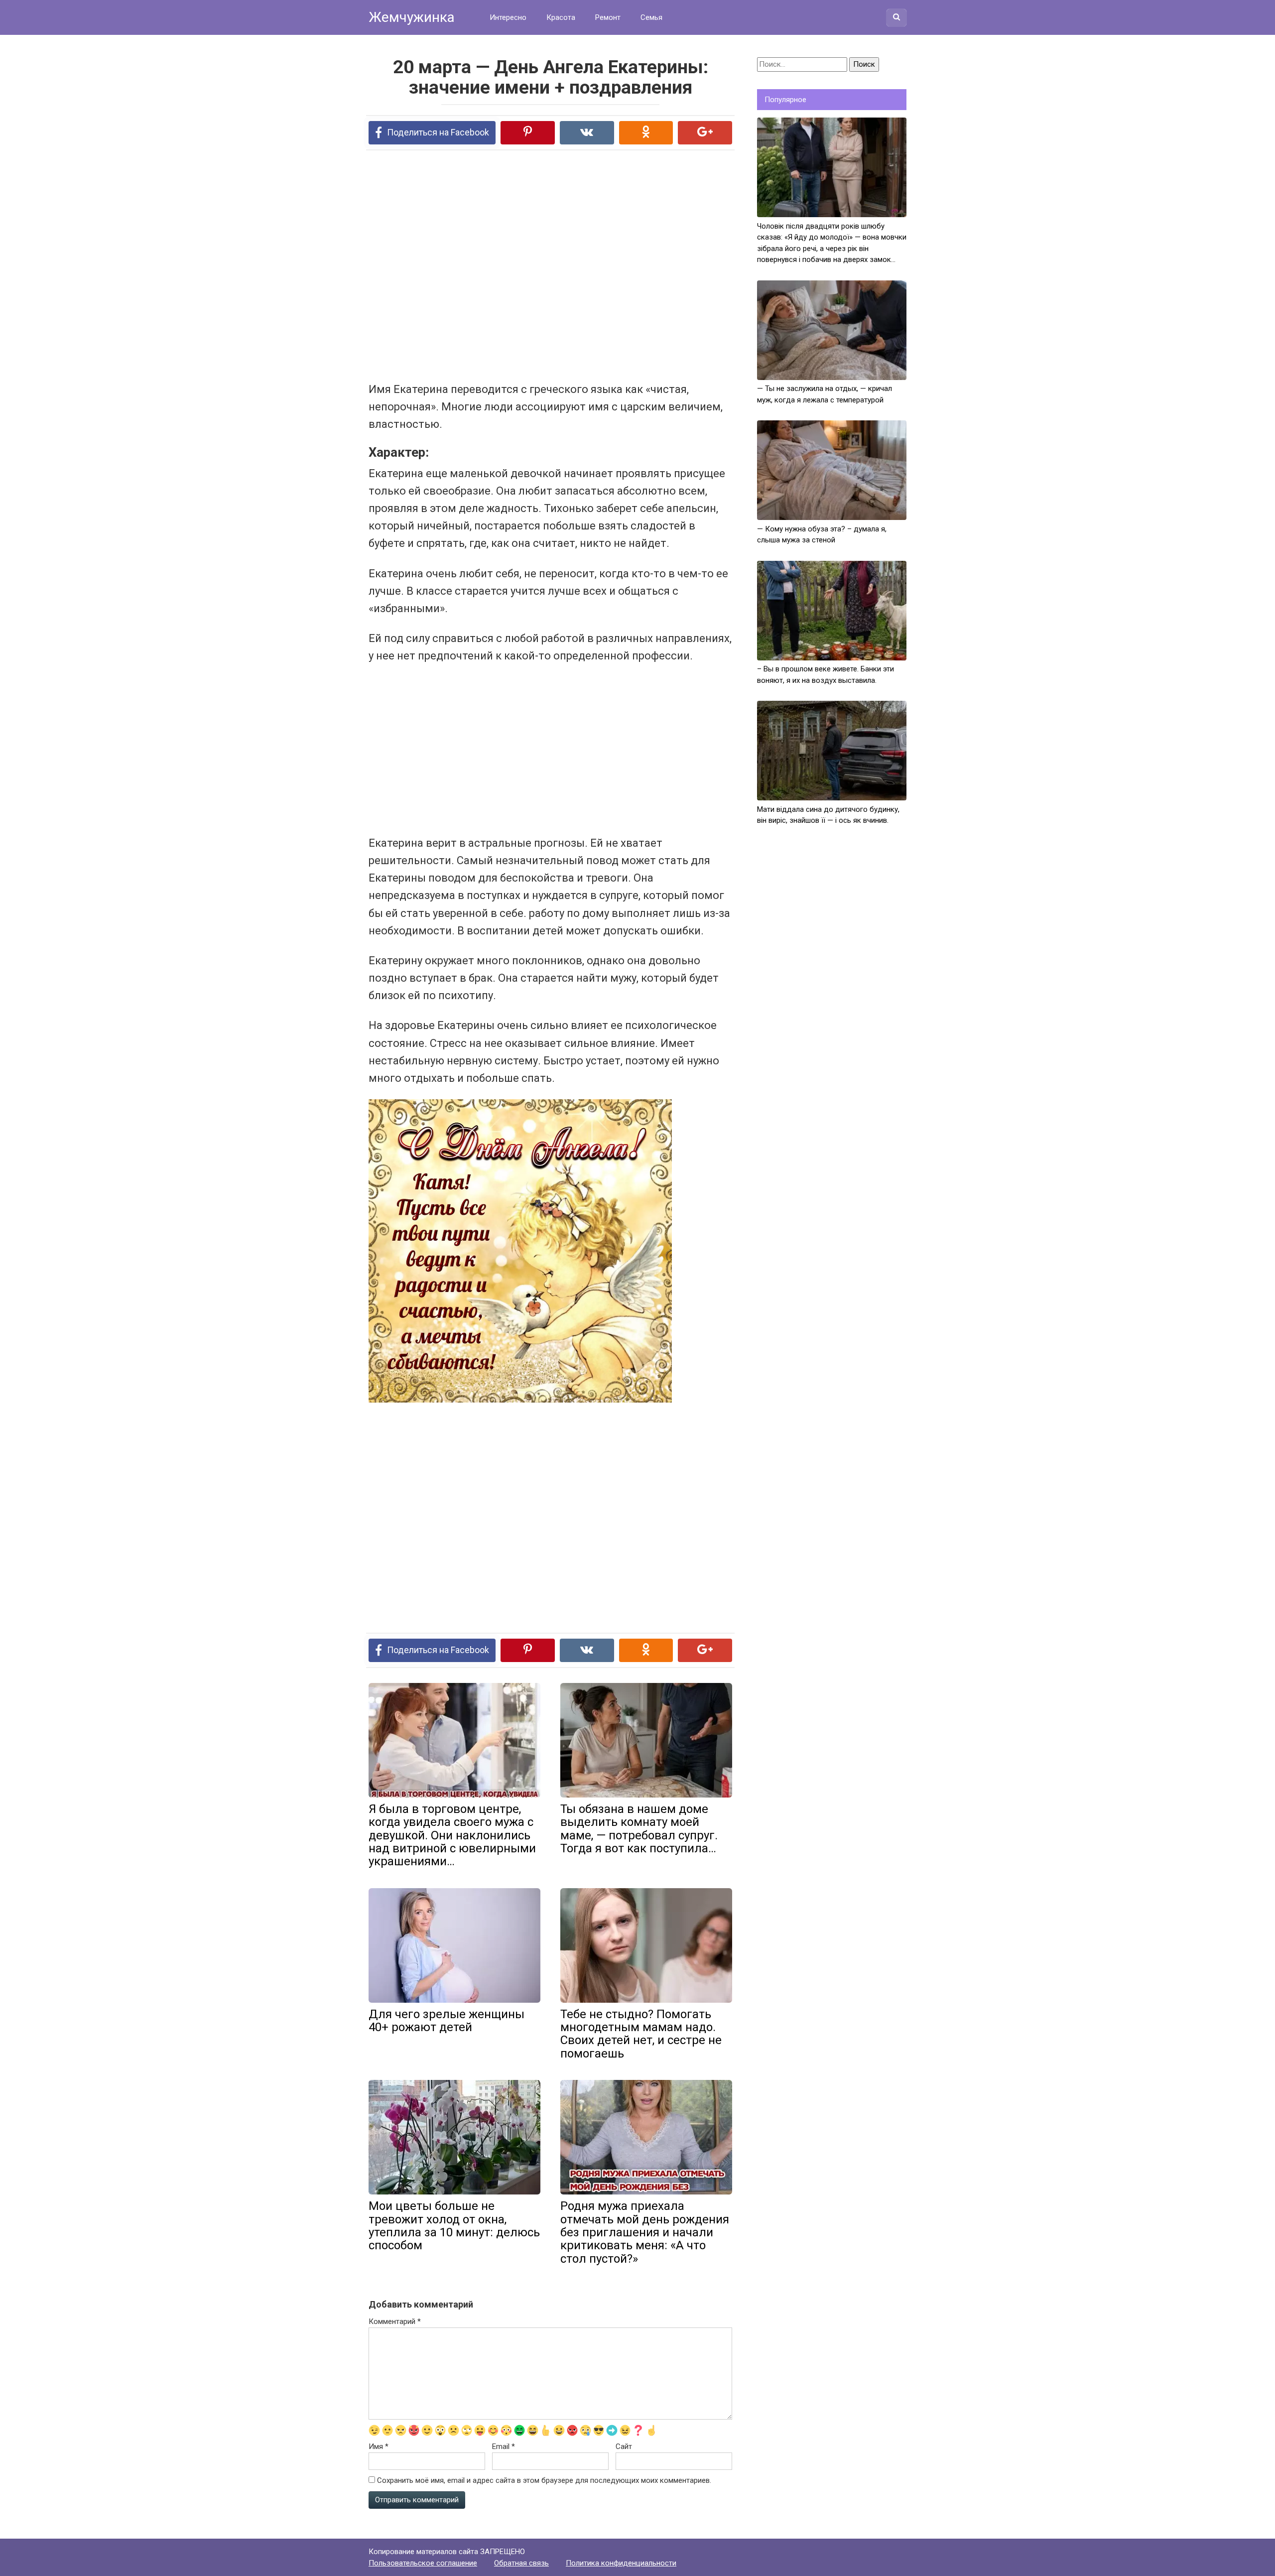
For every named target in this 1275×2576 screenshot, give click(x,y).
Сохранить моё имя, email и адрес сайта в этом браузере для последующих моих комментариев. (544, 2480)
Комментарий (395, 2321)
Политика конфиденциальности (621, 2563)
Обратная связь (521, 2563)
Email (504, 2447)
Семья (651, 17)
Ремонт (608, 17)
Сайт (624, 2447)
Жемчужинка (412, 17)
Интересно (508, 17)
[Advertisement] (513, 265)
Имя (379, 2447)
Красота (561, 17)
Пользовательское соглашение (423, 2563)
